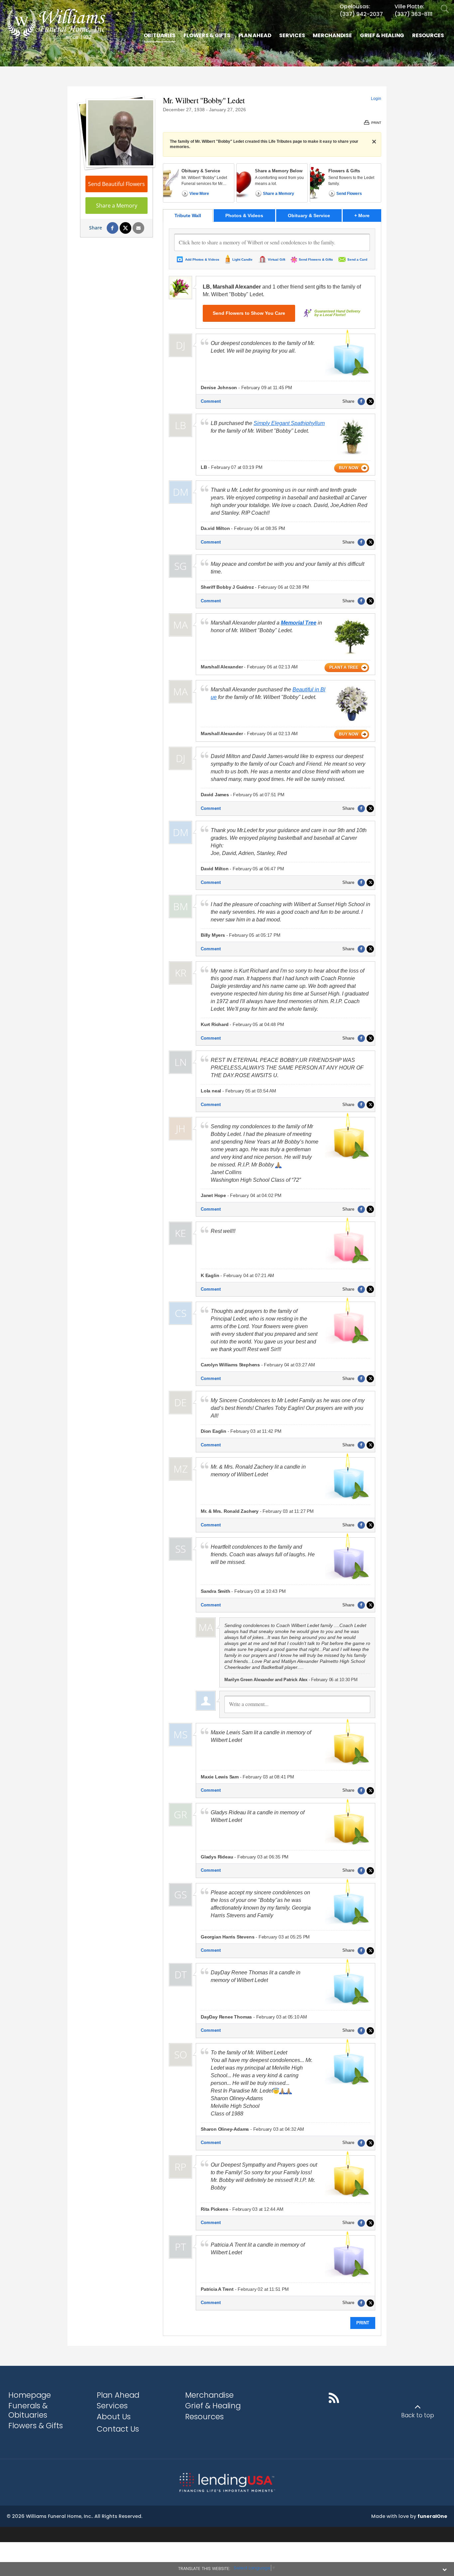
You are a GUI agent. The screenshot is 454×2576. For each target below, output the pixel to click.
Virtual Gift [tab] (277, 259)
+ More (368, 215)
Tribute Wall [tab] (188, 215)
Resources (204, 2417)
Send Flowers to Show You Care (249, 313)
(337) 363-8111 (413, 14)
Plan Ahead (118, 2395)
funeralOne (432, 2516)
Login (376, 99)
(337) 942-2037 (361, 14)
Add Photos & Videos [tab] (202, 259)
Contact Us (118, 2429)
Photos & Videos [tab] (244, 215)
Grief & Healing (213, 2406)
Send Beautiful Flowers (116, 184)
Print (363, 2323)
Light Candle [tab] (242, 259)
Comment (211, 401)
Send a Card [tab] (357, 259)
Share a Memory (117, 206)
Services (112, 2406)
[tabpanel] (272, 1279)
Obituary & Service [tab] (309, 215)
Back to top (418, 2415)
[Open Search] (445, 9)
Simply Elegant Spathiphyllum (289, 423)
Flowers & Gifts (36, 2426)
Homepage (30, 2395)
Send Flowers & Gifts (316, 259)
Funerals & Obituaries (28, 2410)
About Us (114, 2417)
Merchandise (209, 2395)
